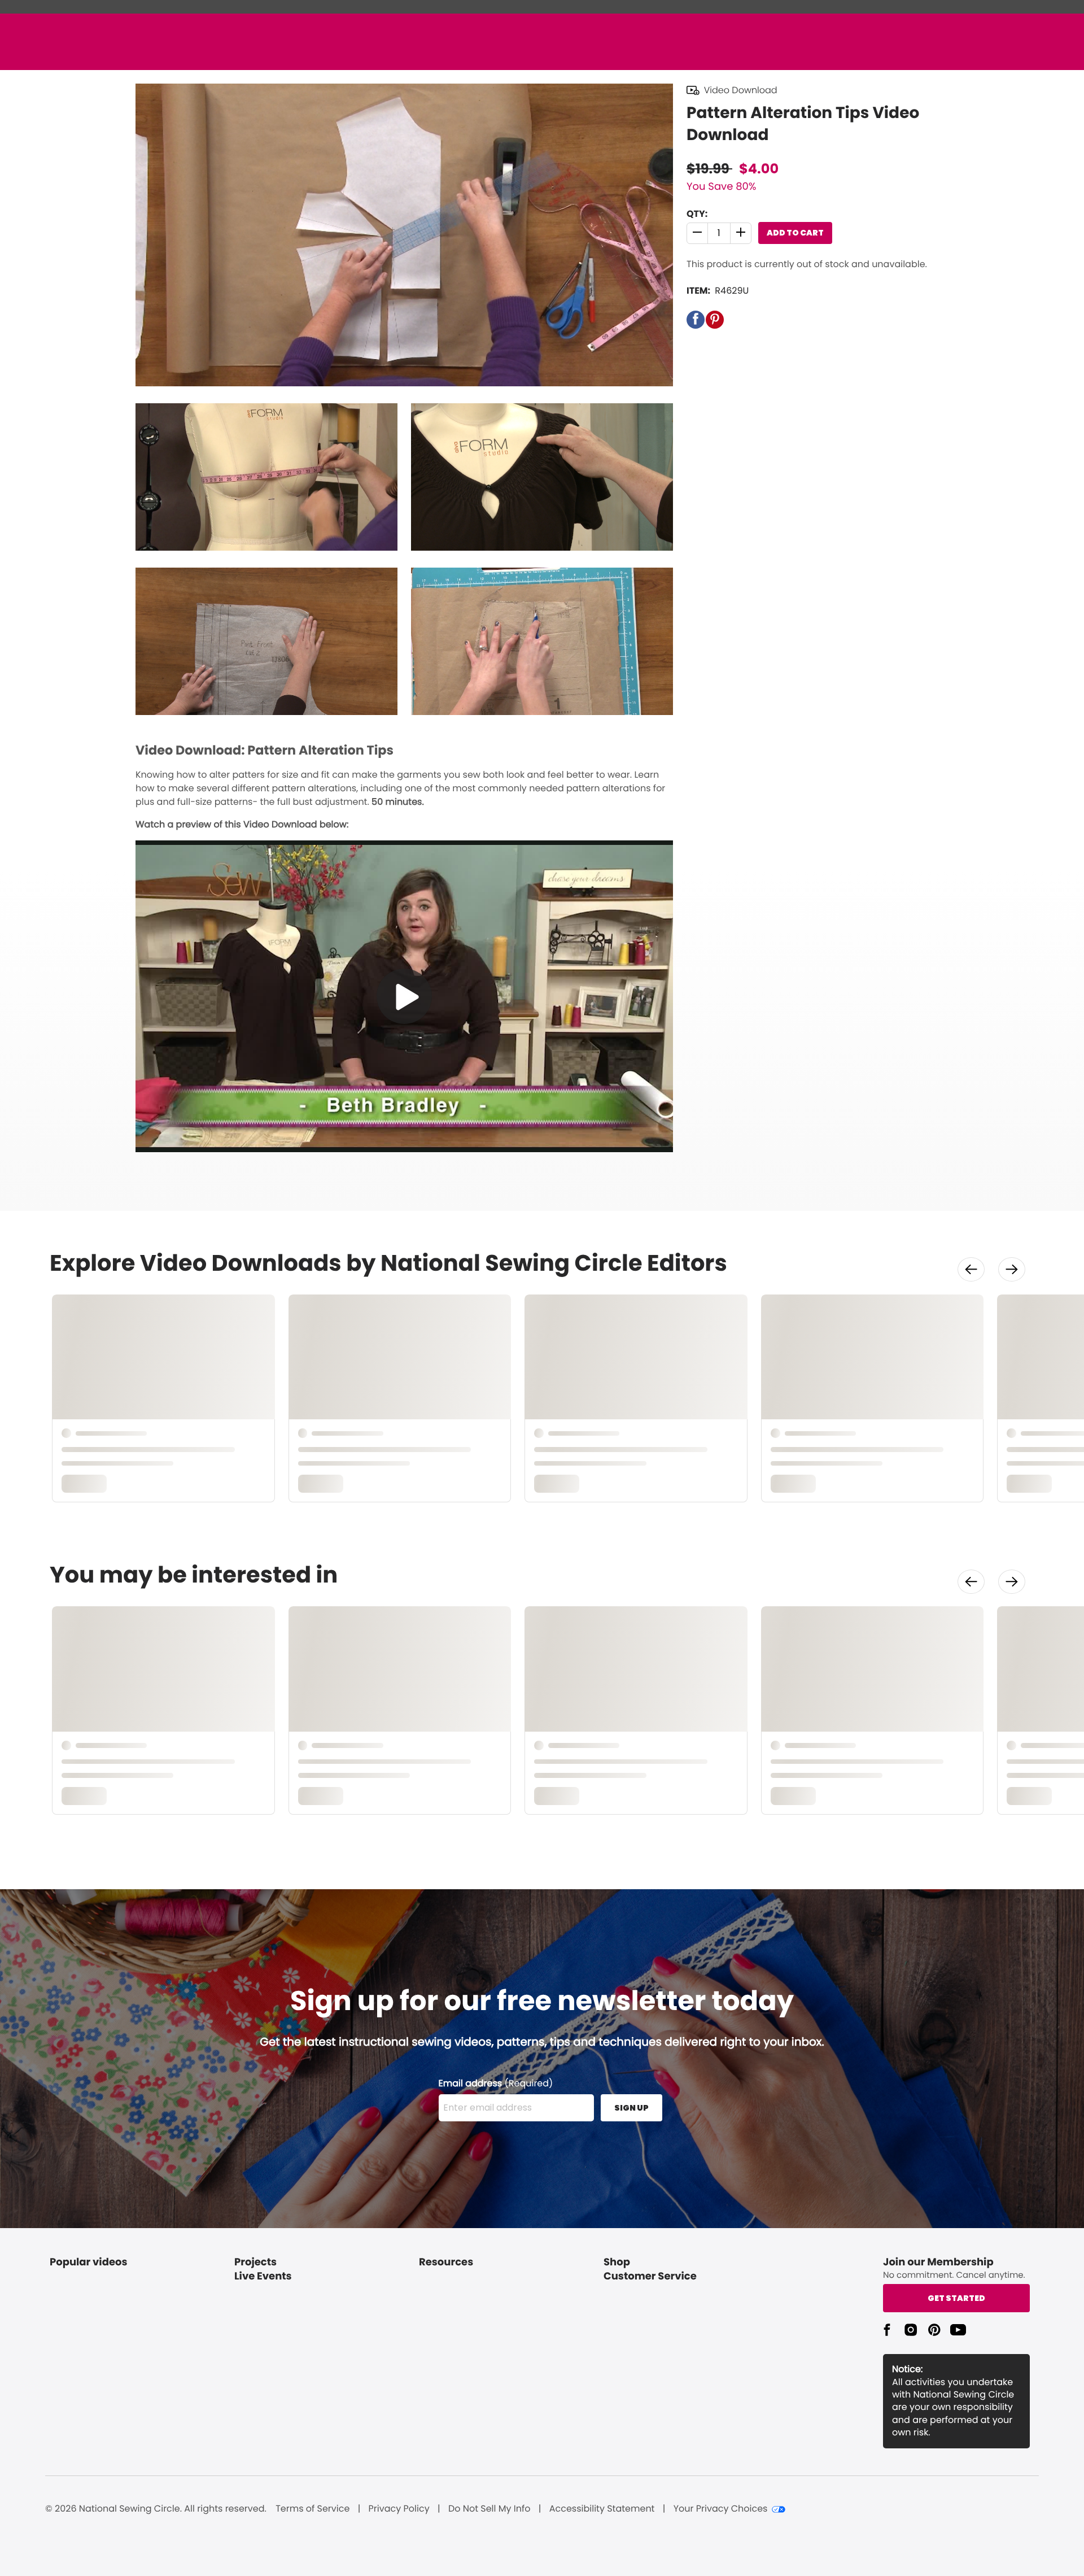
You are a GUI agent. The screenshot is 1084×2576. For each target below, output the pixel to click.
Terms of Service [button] (312, 2509)
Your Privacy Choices (721, 2509)
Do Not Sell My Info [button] (489, 2509)
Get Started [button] (956, 2298)
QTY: (697, 214)
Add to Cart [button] (795, 233)
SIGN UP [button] (631, 2108)
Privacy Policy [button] (399, 2509)
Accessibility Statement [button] (602, 2509)
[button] (698, 233)
